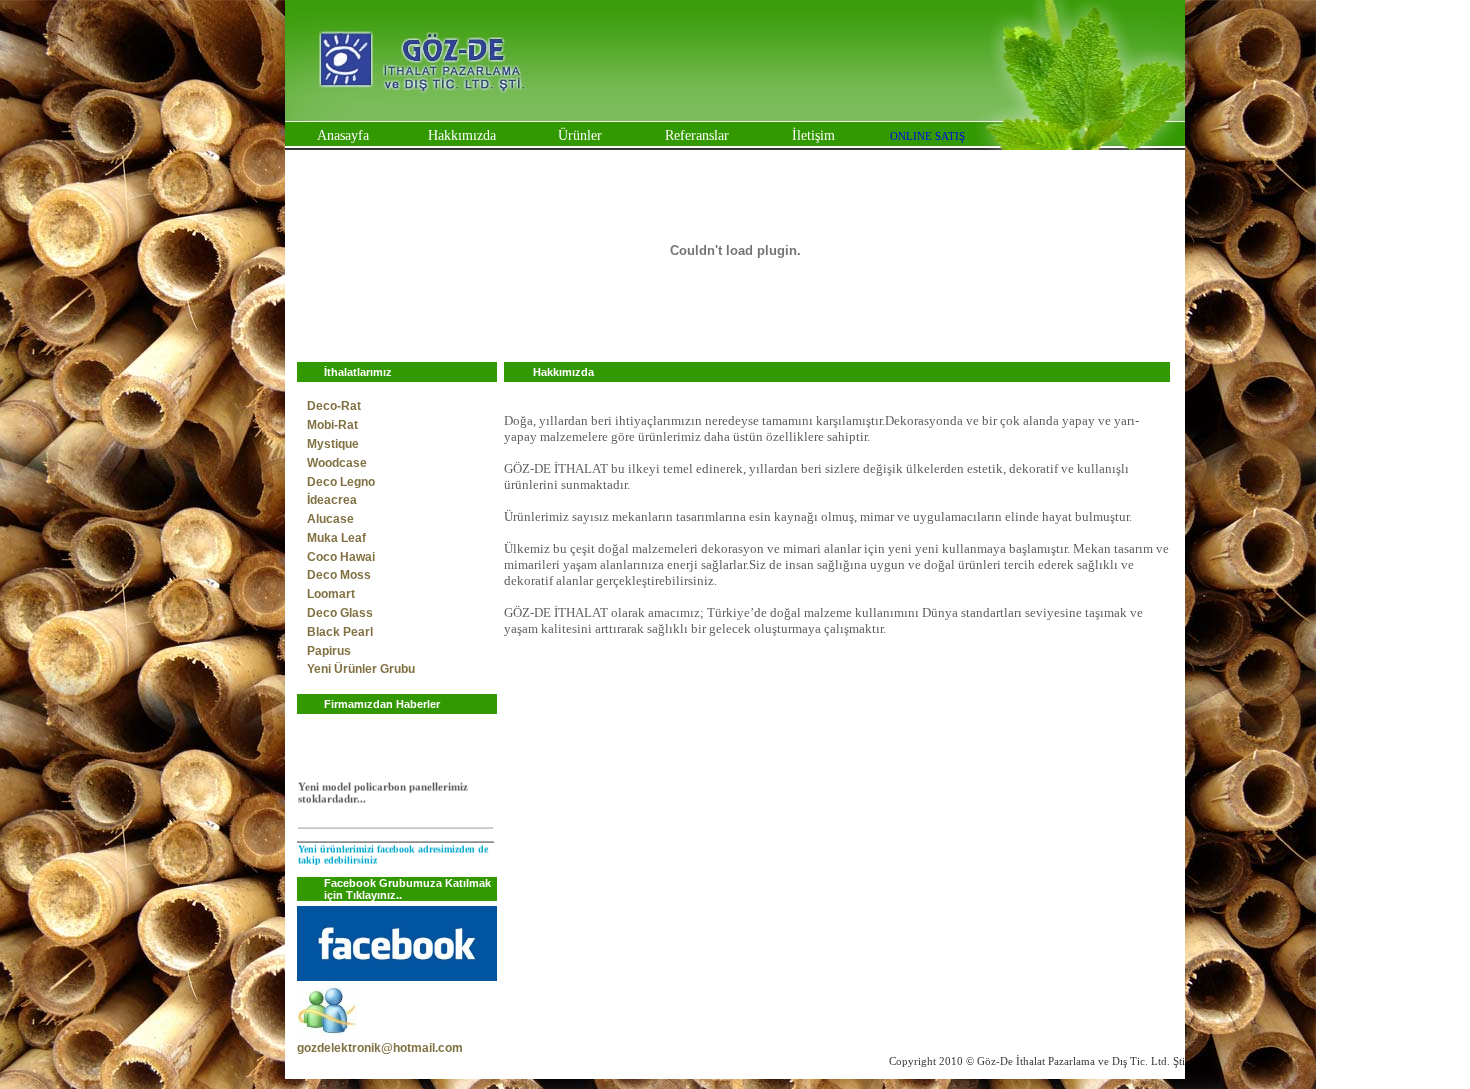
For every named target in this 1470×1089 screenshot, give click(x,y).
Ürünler (580, 135)
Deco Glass (340, 613)
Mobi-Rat (332, 425)
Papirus (329, 651)
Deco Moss (339, 575)
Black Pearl (340, 632)
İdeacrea (332, 500)
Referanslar (697, 135)
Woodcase (337, 463)
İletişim (813, 135)
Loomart (331, 594)
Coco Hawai (341, 557)
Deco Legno (341, 482)
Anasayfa (343, 135)
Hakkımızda (462, 135)
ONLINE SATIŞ (927, 136)
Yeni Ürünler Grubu (361, 669)
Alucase (330, 519)
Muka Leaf (336, 538)
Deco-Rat (334, 406)
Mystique (333, 444)
